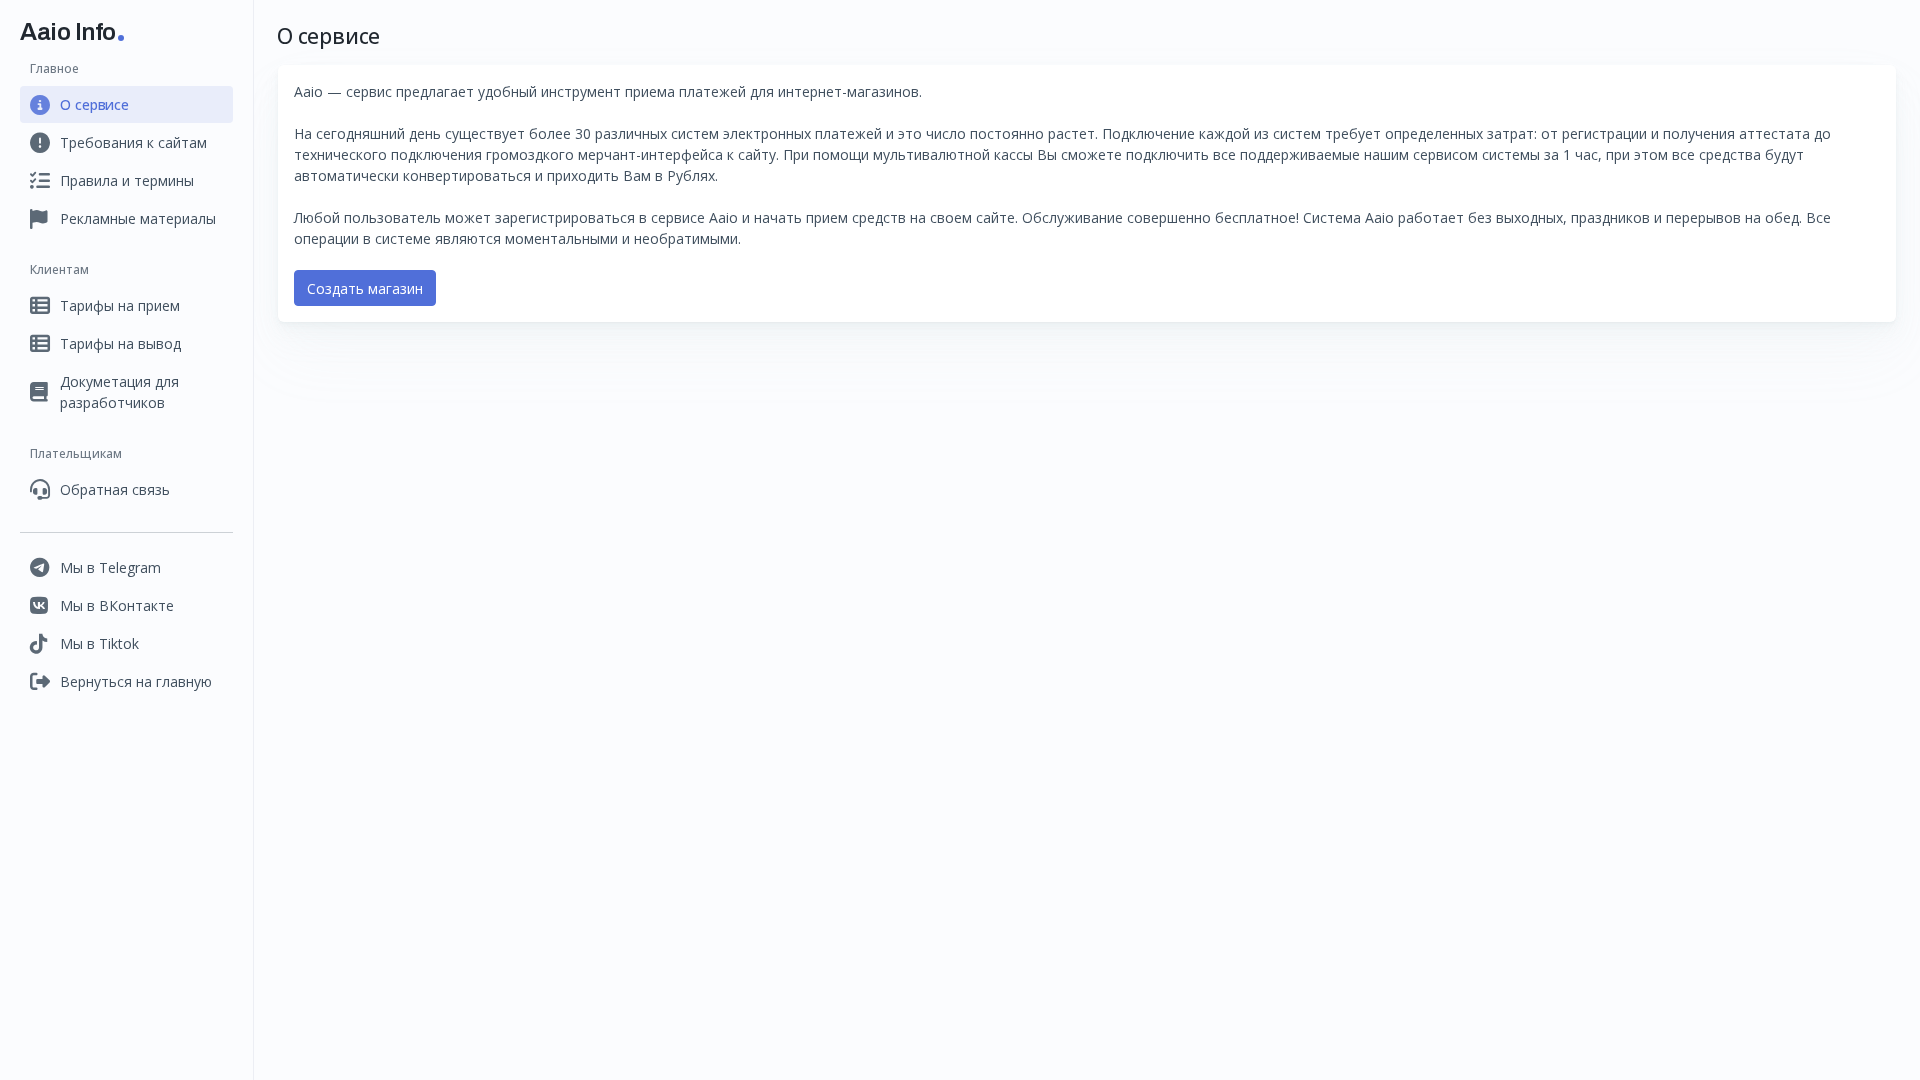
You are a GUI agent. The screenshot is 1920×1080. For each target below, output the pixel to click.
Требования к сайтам (133, 142)
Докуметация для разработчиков (119, 392)
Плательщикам (76, 453)
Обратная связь (115, 489)
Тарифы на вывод (120, 343)
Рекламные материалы (138, 218)
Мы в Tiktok (99, 643)
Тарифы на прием (120, 305)
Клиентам (59, 269)
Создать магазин (365, 288)
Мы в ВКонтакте (117, 605)
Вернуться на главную (136, 681)
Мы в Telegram (110, 567)
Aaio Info (68, 32)
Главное (54, 68)
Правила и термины (127, 180)
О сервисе (94, 104)
